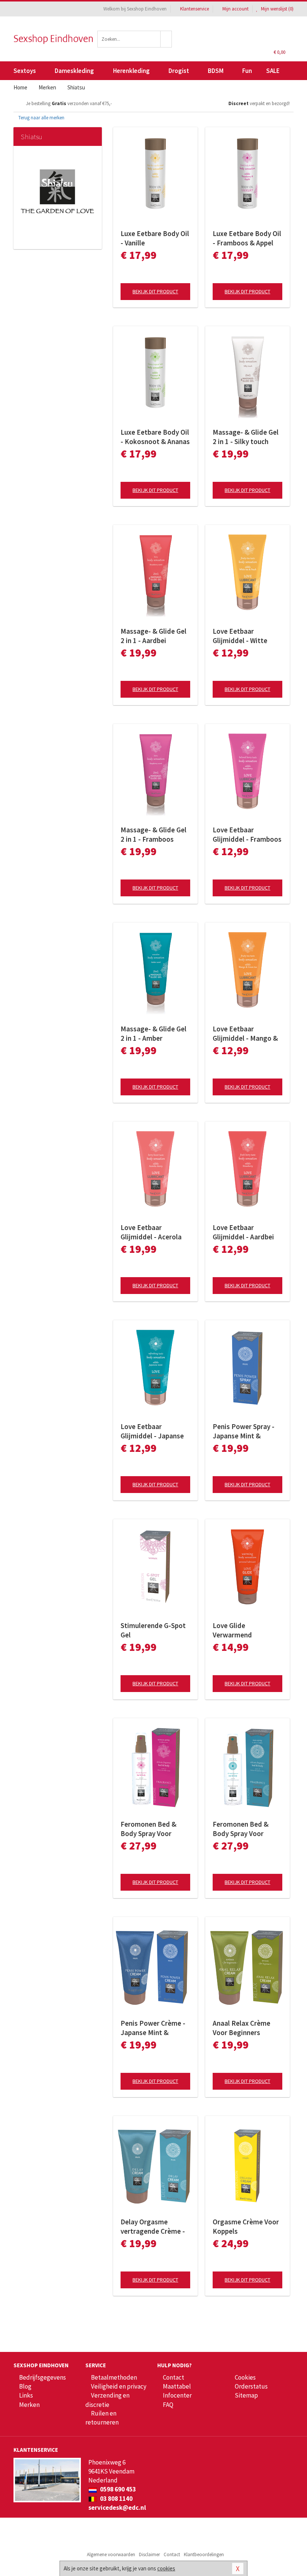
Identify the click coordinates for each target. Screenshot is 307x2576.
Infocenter (177, 2395)
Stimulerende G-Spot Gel (153, 1630)
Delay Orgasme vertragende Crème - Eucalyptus (153, 2227)
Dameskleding (74, 71)
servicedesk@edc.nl (117, 2508)
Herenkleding (131, 71)
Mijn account (235, 9)
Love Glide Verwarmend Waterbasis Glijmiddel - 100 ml (247, 1630)
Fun (247, 71)
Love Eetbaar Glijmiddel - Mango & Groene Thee (245, 1034)
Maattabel (177, 2386)
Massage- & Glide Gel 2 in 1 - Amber (153, 1033)
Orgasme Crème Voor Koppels (246, 2226)
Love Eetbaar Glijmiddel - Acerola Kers (151, 1232)
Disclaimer (149, 2554)
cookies (166, 2568)
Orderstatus (251, 2386)
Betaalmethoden (114, 2377)
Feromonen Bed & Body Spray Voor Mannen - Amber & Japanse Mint (241, 1829)
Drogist (179, 71)
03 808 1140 (116, 2499)
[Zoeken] (166, 39)
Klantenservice (194, 9)
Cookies (245, 2377)
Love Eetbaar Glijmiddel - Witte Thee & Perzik (240, 636)
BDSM (216, 71)
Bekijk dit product (155, 291)
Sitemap (246, 2395)
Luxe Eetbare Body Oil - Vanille (155, 238)
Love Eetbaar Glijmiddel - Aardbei (243, 1232)
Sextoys (25, 71)
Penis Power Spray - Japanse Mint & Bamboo (244, 1431)
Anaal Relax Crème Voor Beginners (241, 2028)
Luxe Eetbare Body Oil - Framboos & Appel (247, 238)
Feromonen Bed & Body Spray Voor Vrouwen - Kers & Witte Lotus (148, 1829)
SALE (273, 71)
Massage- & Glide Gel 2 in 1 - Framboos (153, 834)
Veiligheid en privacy (119, 2386)
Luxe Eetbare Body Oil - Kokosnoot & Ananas (155, 437)
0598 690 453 (117, 2489)
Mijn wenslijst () (277, 9)
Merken (29, 2405)
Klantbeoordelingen (204, 2554)
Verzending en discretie (107, 2400)
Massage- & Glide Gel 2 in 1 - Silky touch (246, 437)
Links (26, 2395)
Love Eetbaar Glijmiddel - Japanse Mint (152, 1431)
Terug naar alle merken (41, 118)
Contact (174, 2377)
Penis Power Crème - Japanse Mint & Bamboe (153, 2028)
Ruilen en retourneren (102, 2418)
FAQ (168, 2405)
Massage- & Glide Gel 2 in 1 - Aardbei (153, 636)
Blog (25, 2386)
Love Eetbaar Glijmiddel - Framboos (247, 834)
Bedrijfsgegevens (42, 2377)
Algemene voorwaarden (111, 2554)
